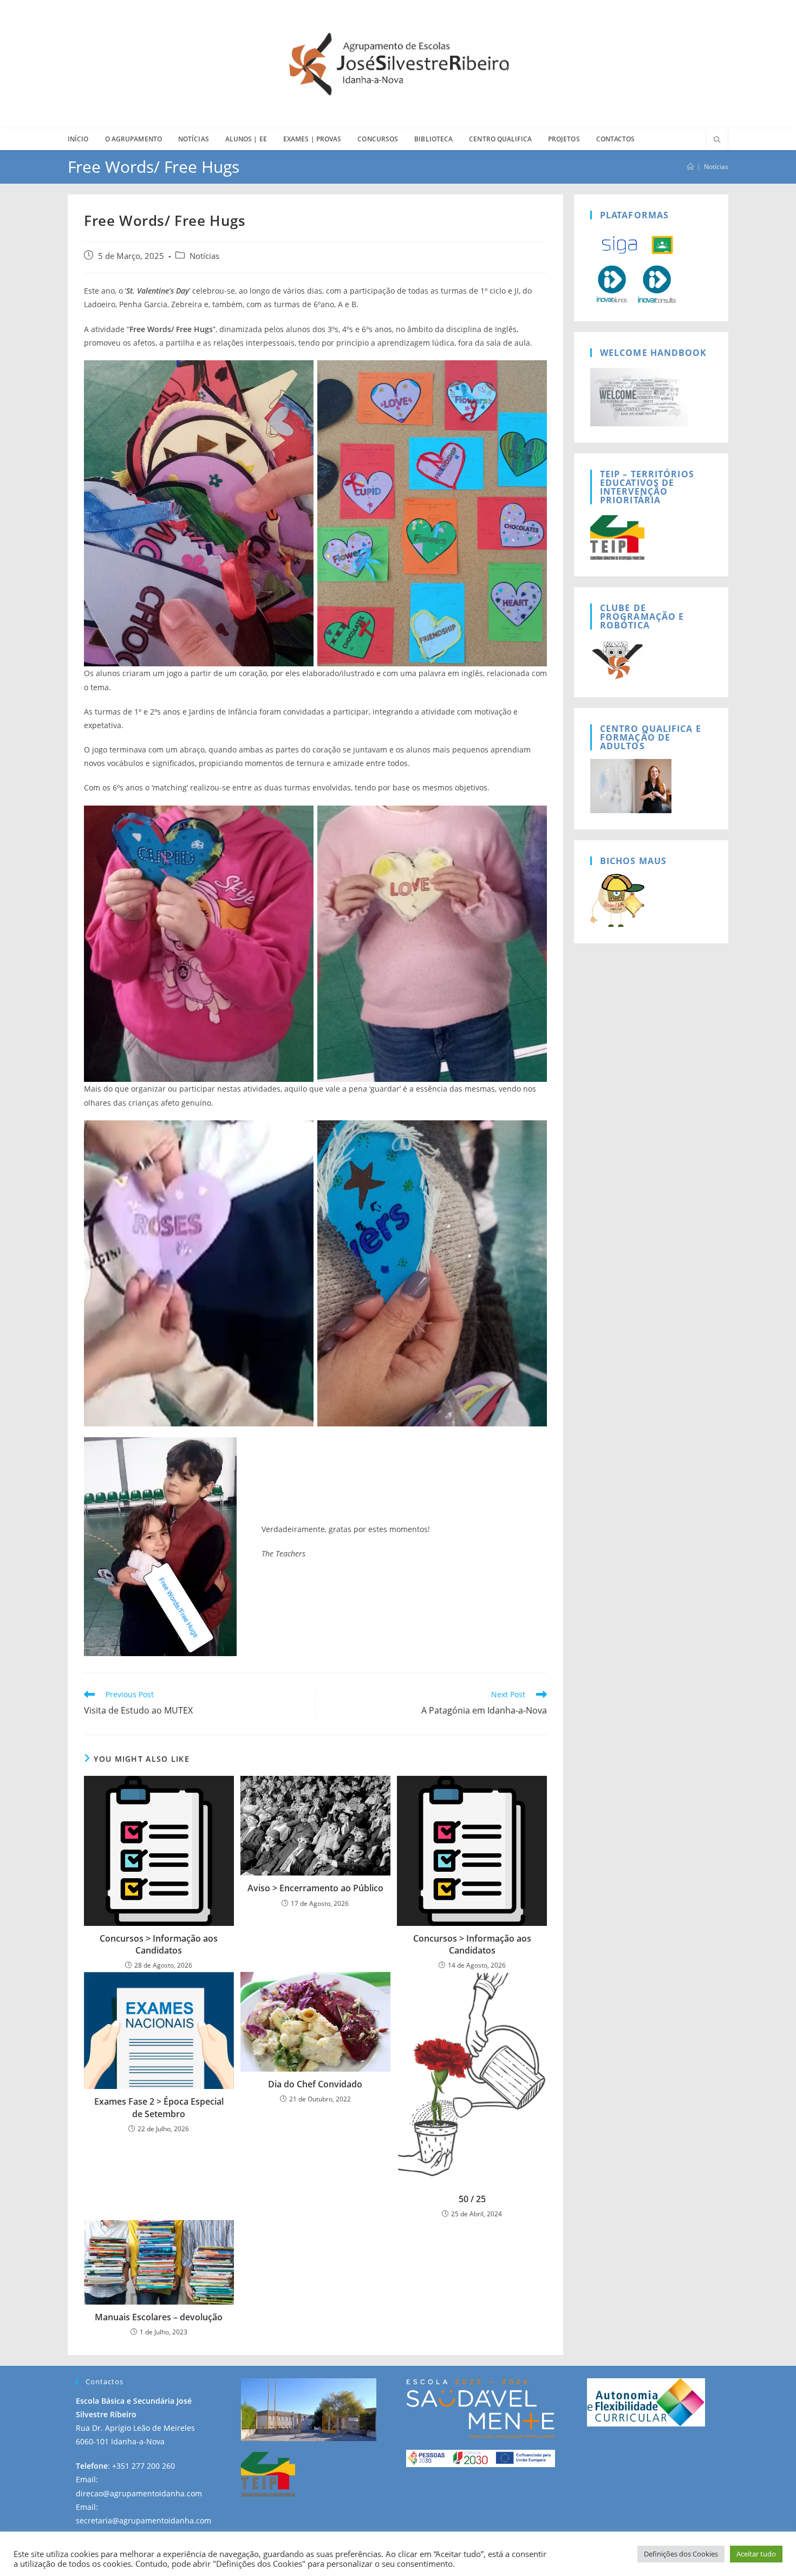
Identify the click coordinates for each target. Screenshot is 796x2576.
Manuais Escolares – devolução (159, 2317)
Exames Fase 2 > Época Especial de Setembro (159, 2107)
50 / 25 (472, 2199)
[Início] (690, 167)
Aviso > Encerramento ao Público (315, 1888)
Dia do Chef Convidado (315, 2084)
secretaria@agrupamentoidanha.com (143, 2520)
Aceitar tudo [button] (756, 2554)
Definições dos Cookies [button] (681, 2554)
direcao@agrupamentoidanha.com (139, 2493)
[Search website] (717, 140)
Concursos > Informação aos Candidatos (159, 1944)
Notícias (716, 167)
